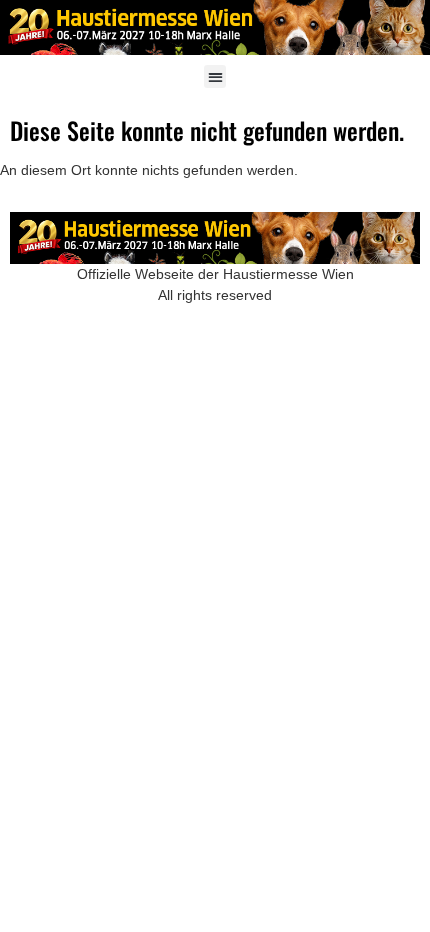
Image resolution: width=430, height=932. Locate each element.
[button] (215, 76)
